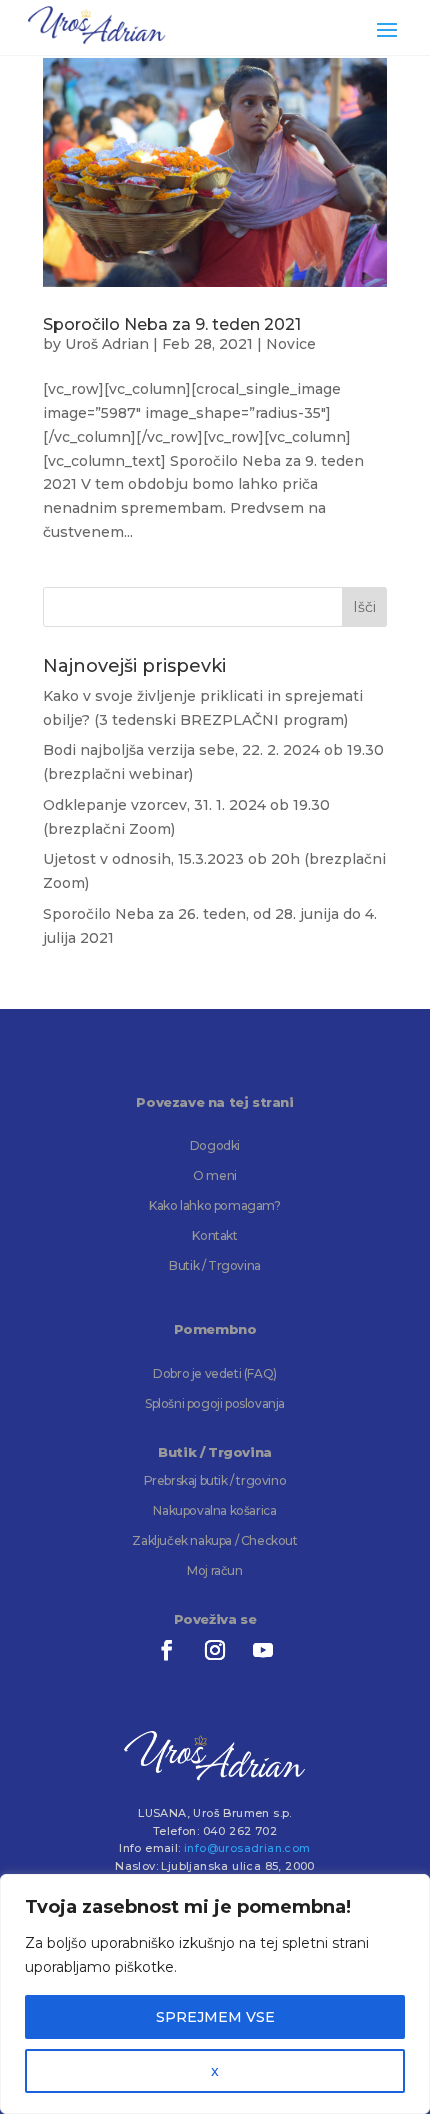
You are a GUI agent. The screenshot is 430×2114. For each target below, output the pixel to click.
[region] (215, 1994)
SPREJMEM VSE (215, 2017)
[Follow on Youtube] (263, 1650)
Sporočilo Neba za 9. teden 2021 (172, 324)
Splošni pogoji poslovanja (215, 1403)
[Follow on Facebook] (167, 1650)
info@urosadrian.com (247, 1848)
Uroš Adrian (107, 344)
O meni (215, 1175)
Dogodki (215, 1145)
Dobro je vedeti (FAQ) (215, 1373)
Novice (291, 344)
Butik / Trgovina (215, 1265)
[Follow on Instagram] (215, 1650)
